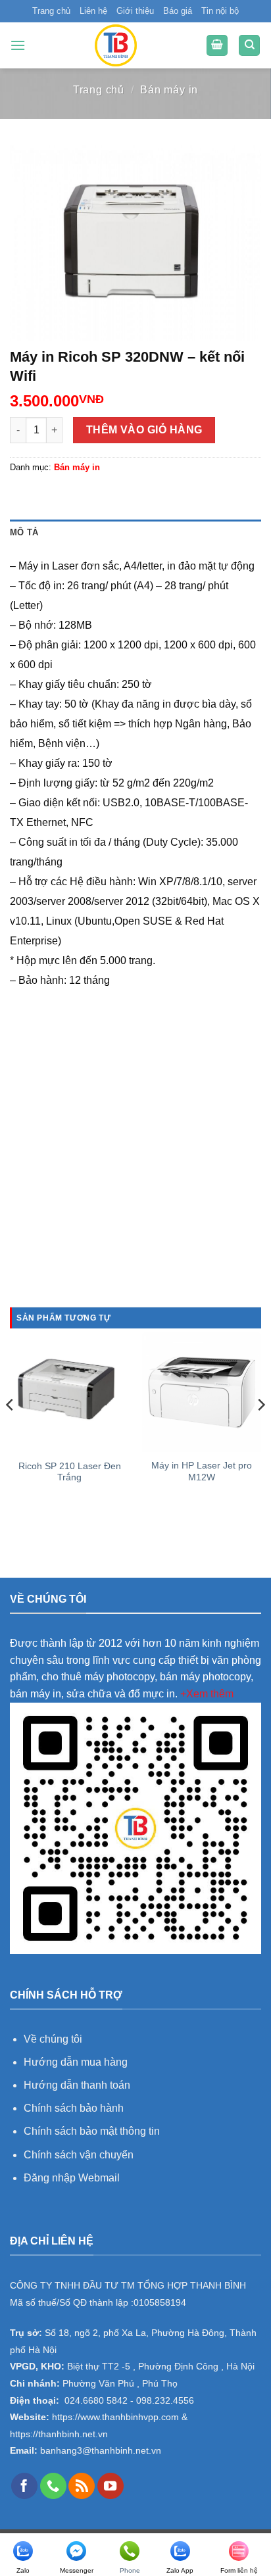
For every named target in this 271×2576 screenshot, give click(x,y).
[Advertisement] (135, 1165)
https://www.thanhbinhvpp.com (114, 2417)
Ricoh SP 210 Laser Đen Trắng (70, 1472)
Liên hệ (93, 11)
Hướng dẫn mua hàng (77, 2062)
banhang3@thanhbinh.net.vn (99, 2451)
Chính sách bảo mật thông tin (92, 2131)
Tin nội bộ (220, 11)
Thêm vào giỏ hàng (144, 430)
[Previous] (11, 1431)
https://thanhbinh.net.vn (59, 2434)
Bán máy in (169, 90)
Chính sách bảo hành (74, 2108)
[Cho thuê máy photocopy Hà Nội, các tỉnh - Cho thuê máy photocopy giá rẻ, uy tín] (116, 45)
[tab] (135, 533)
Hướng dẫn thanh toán (77, 2085)
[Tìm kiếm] (249, 46)
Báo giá (178, 11)
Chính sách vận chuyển (79, 2155)
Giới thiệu (135, 11)
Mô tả (24, 532)
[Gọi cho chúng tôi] (53, 2486)
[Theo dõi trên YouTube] (111, 2486)
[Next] (260, 1431)
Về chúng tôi (53, 2039)
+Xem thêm (207, 1694)
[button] (18, 45)
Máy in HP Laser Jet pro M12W (202, 1471)
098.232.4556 (165, 2401)
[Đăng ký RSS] (82, 2486)
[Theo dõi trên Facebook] (24, 2486)
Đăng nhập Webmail (72, 2178)
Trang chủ (51, 11)
